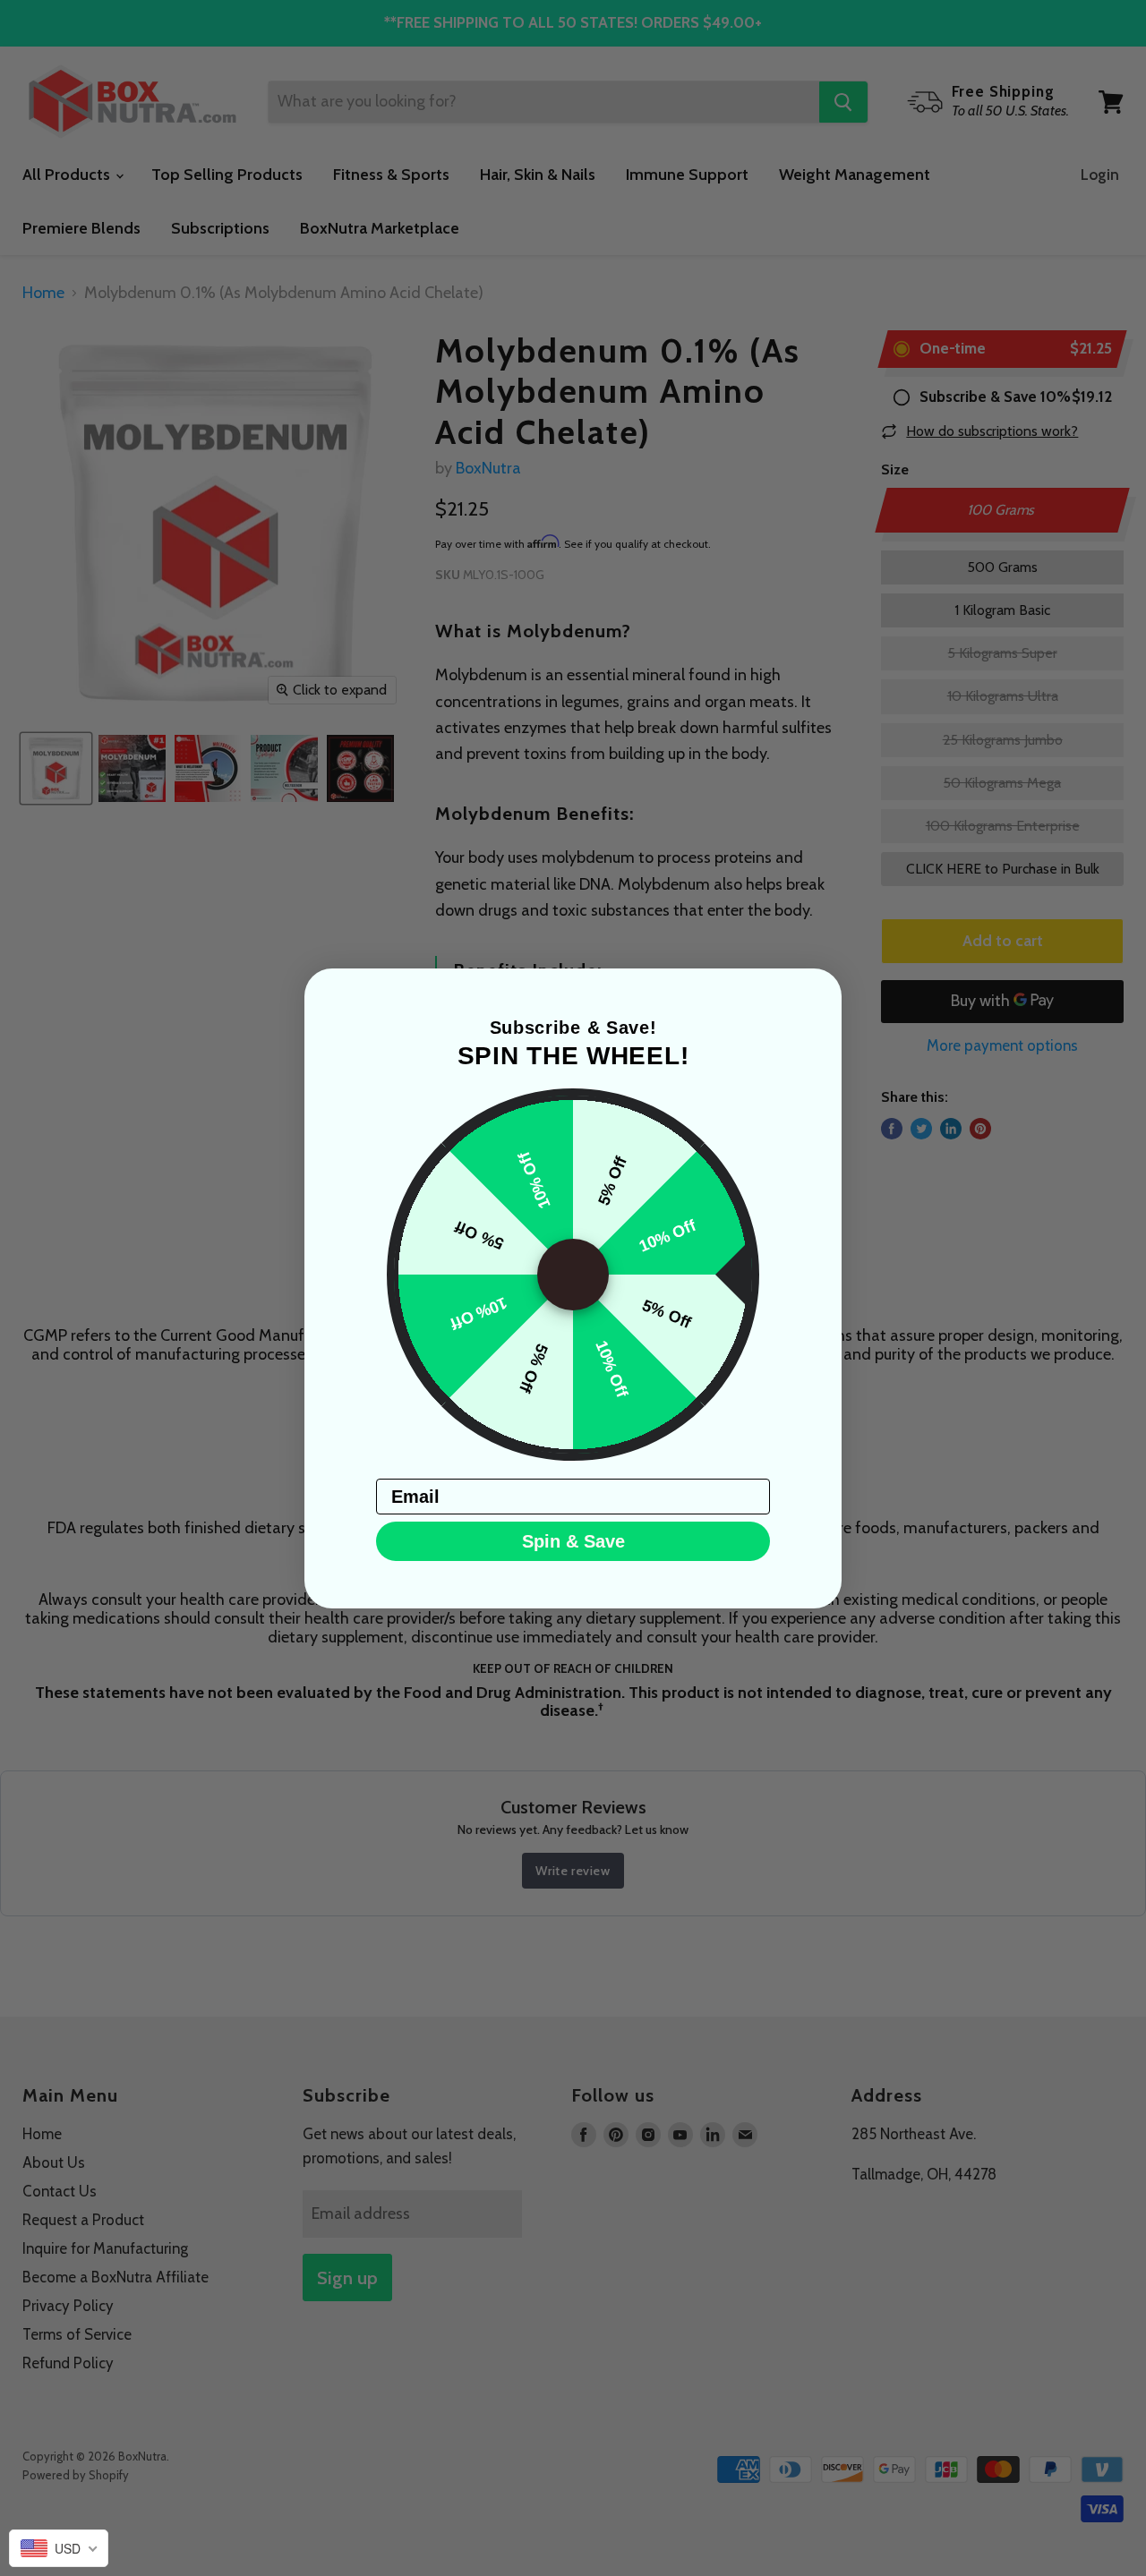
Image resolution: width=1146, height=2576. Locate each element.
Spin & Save (573, 1541)
